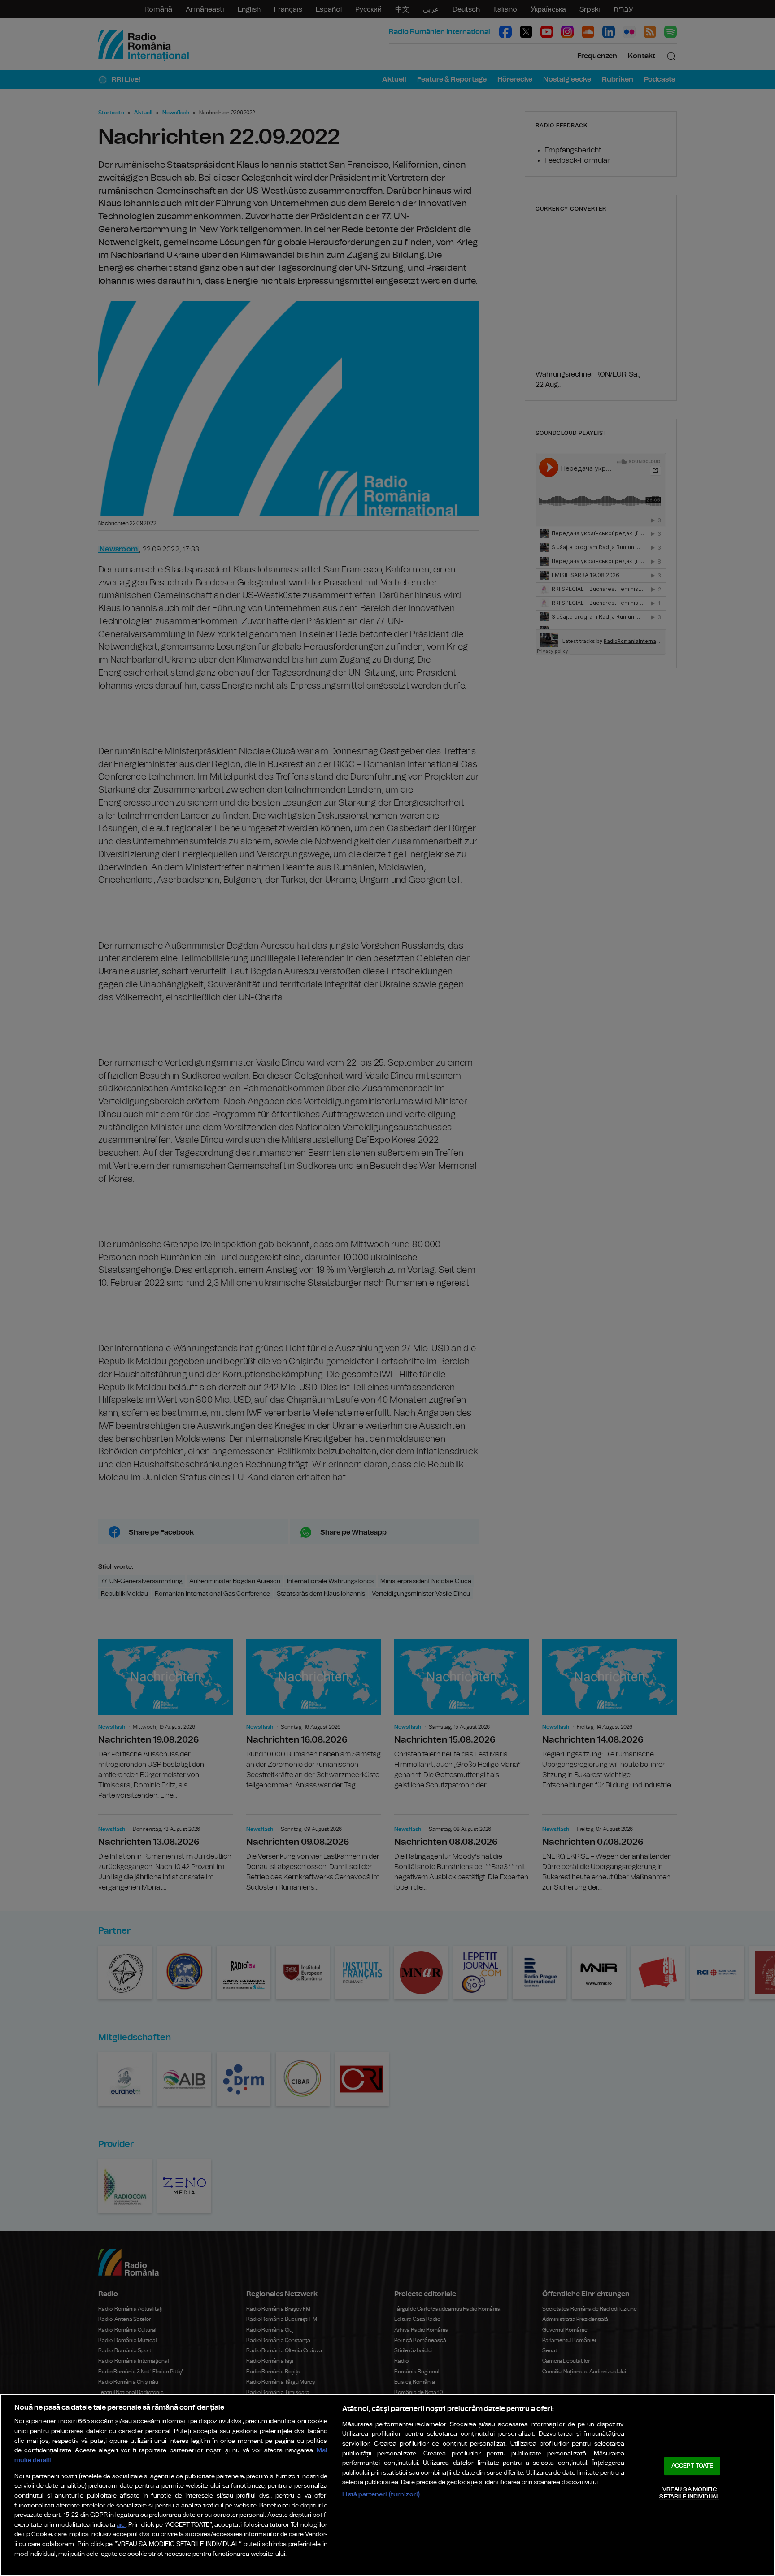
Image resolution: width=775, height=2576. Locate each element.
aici (121, 2525)
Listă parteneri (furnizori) (381, 2494)
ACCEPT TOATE (692, 2466)
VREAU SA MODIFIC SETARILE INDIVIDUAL (689, 2493)
